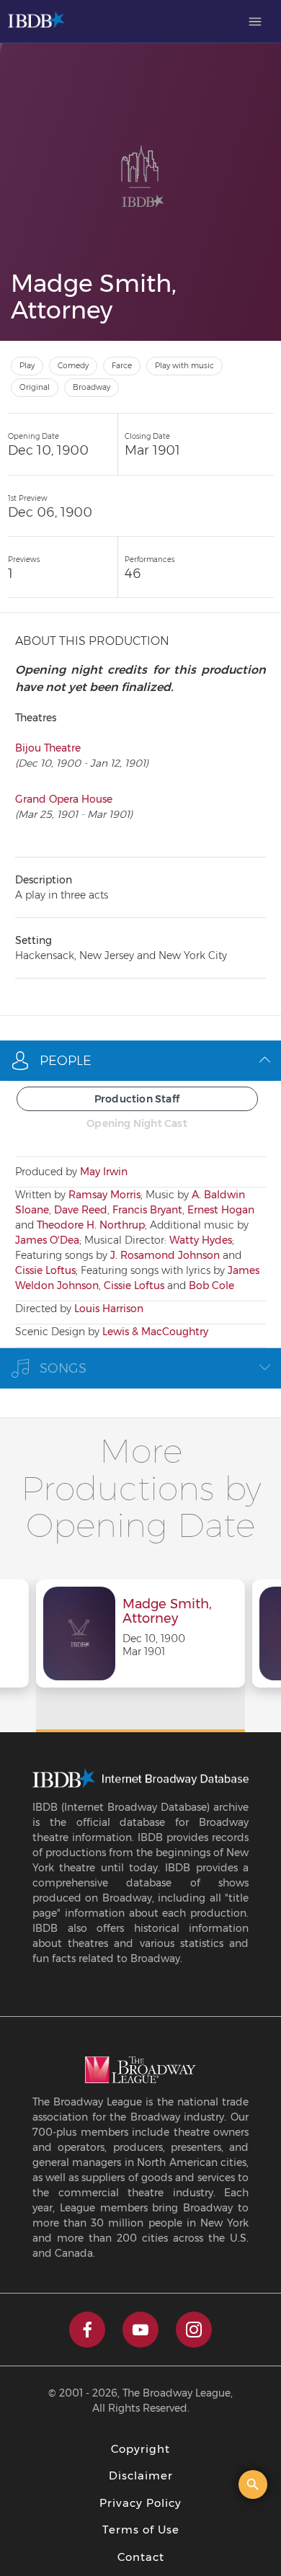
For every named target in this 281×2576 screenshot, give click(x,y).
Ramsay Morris (104, 1195)
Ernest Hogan (221, 1210)
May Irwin (104, 1172)
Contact (141, 2557)
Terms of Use (141, 2530)
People (66, 1061)
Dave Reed (81, 1210)
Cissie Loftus (45, 1270)
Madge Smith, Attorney (167, 1612)
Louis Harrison (109, 1309)
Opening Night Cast (137, 1123)
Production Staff (137, 1099)
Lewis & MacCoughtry (155, 1332)
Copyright (140, 2449)
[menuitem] (255, 22)
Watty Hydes (201, 1240)
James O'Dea (47, 1240)
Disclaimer (141, 2475)
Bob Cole (211, 1285)
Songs (63, 1368)
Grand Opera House (64, 799)
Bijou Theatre (48, 748)
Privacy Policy (140, 2503)
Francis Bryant (147, 1210)
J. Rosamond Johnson (165, 1255)
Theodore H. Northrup (91, 1225)
